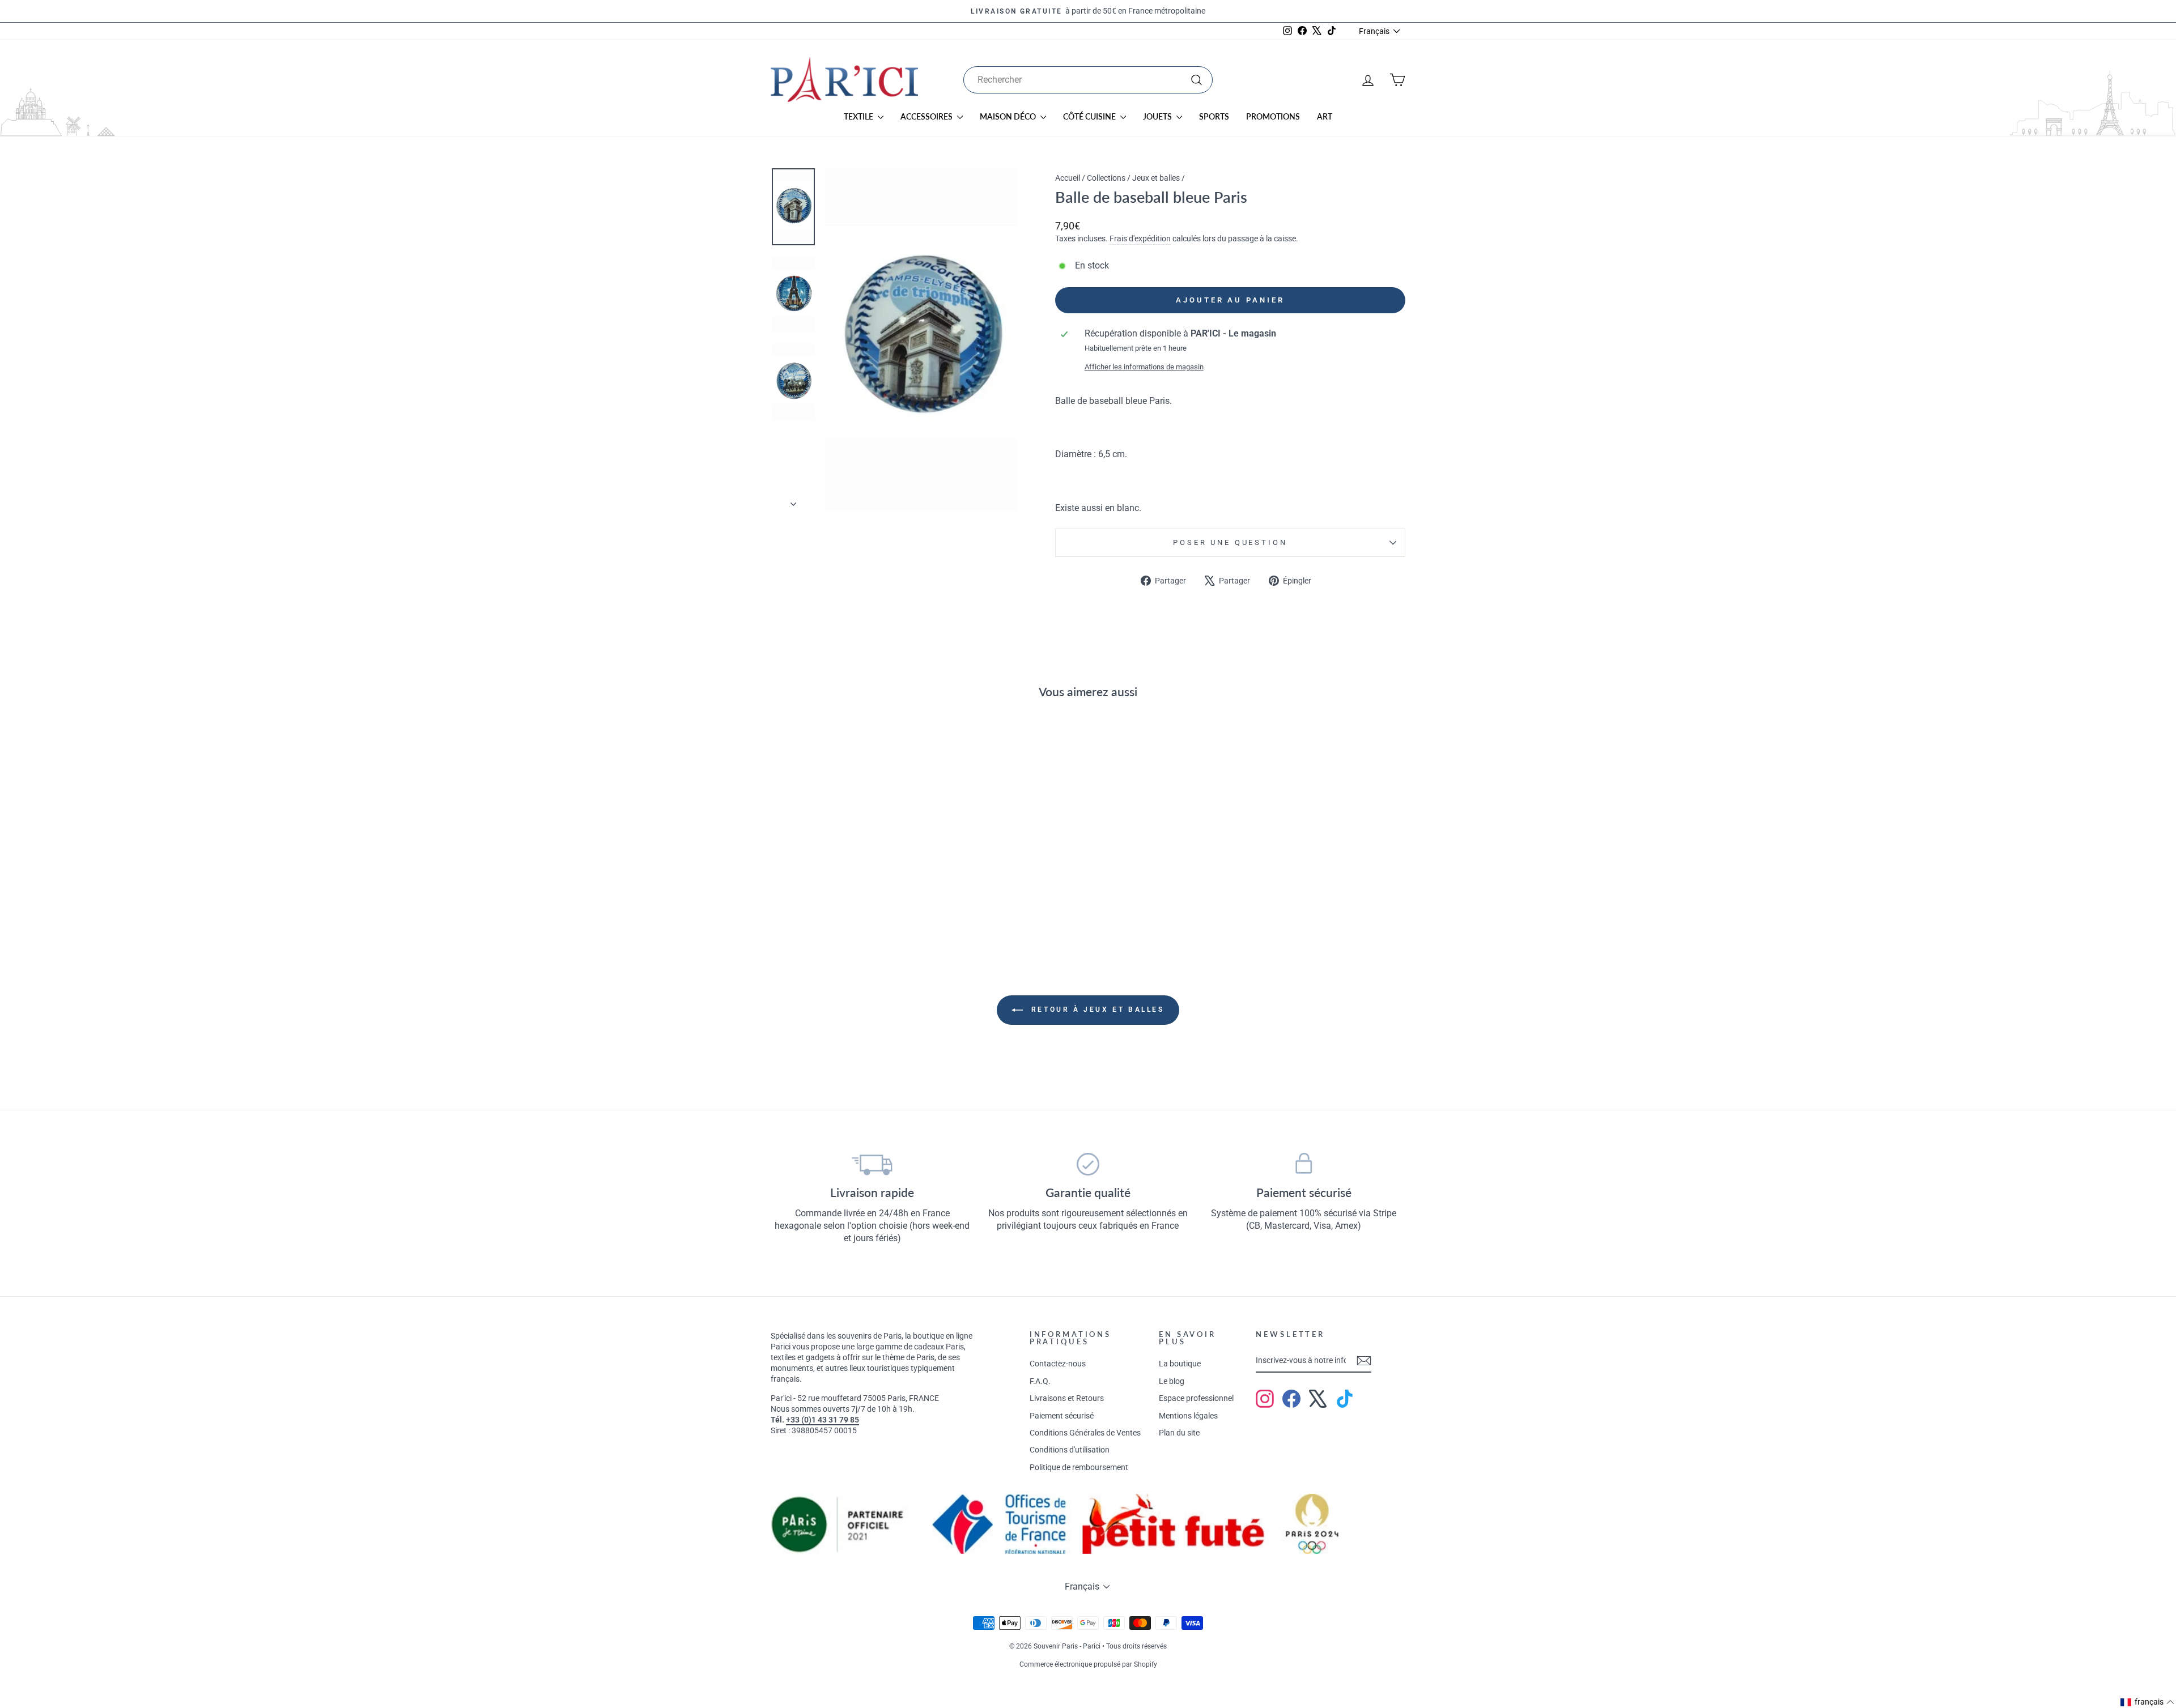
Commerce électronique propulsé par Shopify (1088, 1664)
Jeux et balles (1156, 178)
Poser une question (1230, 542)
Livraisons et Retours (1067, 1398)
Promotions (1273, 116)
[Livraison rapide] (872, 1164)
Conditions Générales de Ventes (1085, 1433)
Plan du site (1179, 1433)
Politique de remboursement (1079, 1467)
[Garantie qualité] (1088, 1164)
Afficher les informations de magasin (1144, 367)
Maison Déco (1009, 116)
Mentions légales (1188, 1416)
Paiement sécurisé (1062, 1416)
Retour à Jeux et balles (1096, 1010)
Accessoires (927, 116)
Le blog (1172, 1381)
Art (1325, 116)
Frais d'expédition (1140, 238)
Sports (1214, 116)
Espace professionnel (1196, 1398)
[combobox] (1088, 80)
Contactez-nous (1058, 1364)
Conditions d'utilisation (1070, 1450)
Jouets (1158, 116)
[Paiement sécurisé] (1304, 1164)
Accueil (1068, 178)
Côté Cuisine (1090, 116)
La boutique (1180, 1364)
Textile (859, 116)
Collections (1106, 178)
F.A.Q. (1040, 1381)
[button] (2148, 1702)
